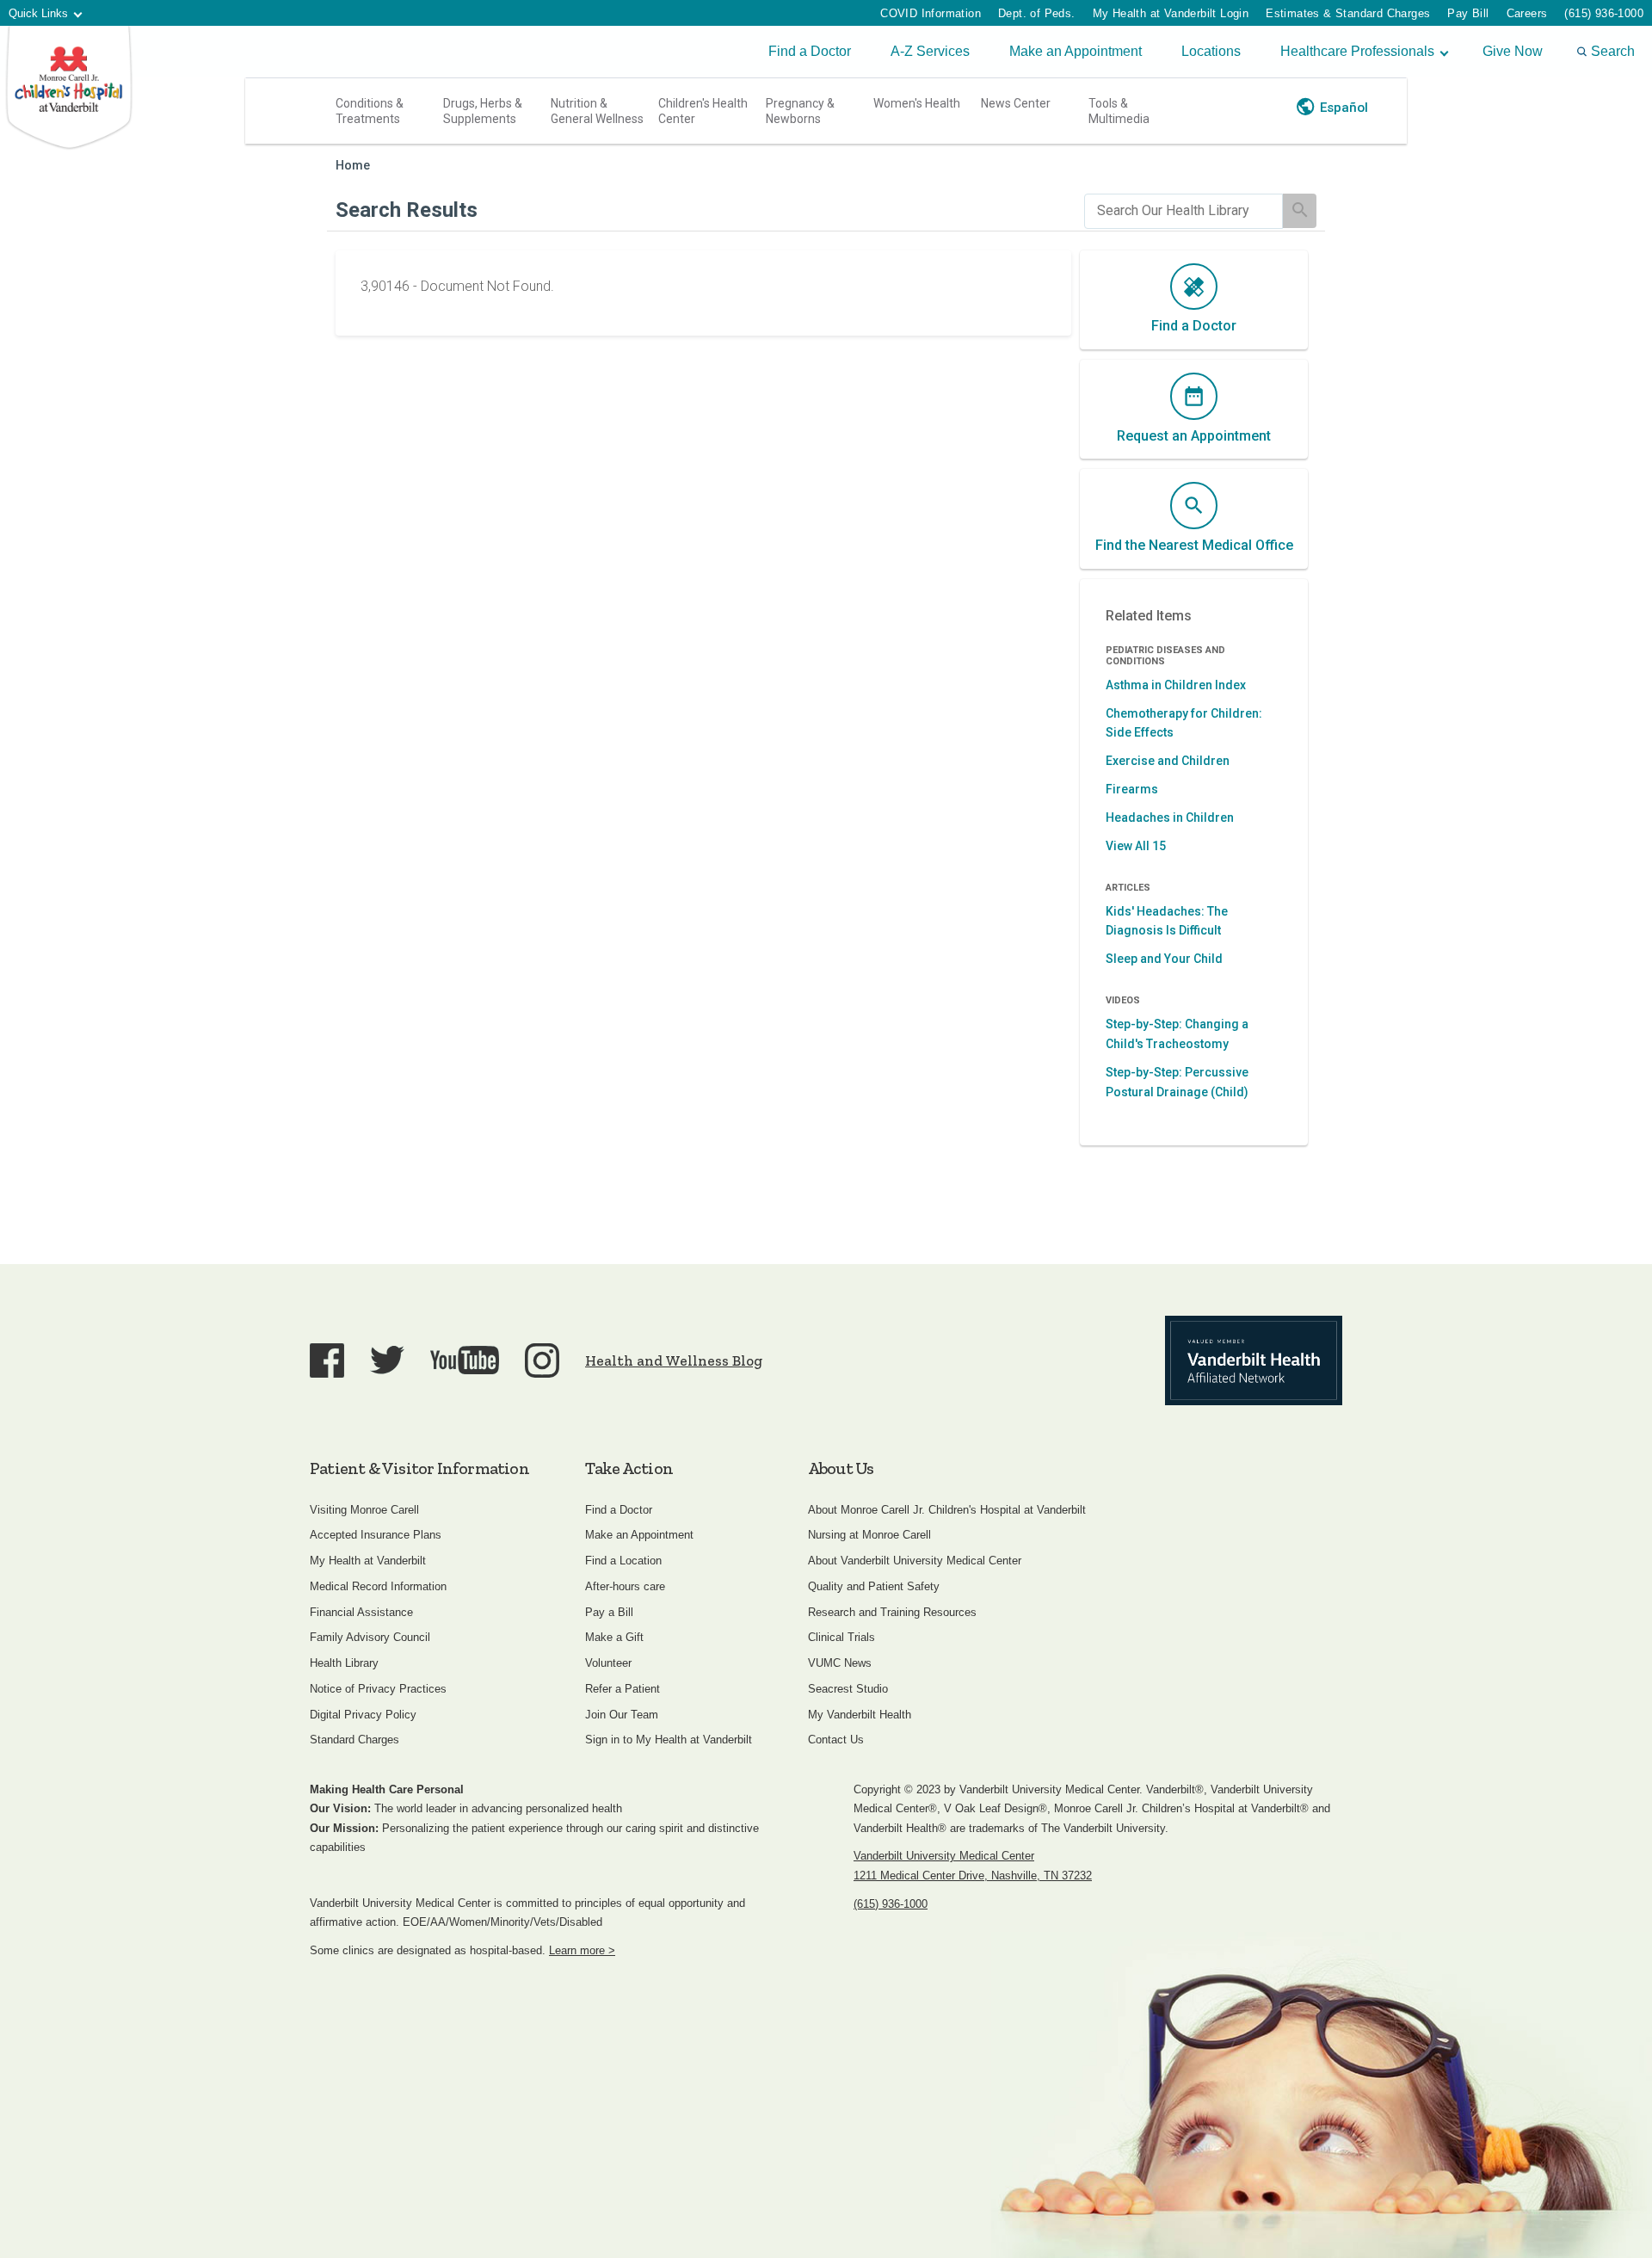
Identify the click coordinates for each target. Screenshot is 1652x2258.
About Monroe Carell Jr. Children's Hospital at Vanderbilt (947, 1510)
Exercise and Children (1168, 761)
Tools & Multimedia (1119, 111)
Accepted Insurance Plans (376, 1535)
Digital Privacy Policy (363, 1715)
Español (1344, 108)
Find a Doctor (810, 51)
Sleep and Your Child (1164, 959)
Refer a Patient (623, 1689)
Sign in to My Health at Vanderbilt (669, 1740)
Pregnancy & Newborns (800, 111)
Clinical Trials (841, 1637)
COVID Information (931, 13)
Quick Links (38, 13)
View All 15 (1136, 846)
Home (353, 166)
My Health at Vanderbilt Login (1171, 13)
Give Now (1513, 51)
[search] (1184, 211)
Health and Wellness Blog (674, 1360)
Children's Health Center (703, 111)
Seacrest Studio (848, 1689)
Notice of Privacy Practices (378, 1689)
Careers (1527, 13)
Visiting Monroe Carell (364, 1510)
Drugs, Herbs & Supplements (483, 111)
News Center (1016, 103)
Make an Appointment (1076, 51)
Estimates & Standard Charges (1348, 13)
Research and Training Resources (892, 1612)
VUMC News (840, 1663)
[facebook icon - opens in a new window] (327, 1360)
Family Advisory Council (370, 1637)
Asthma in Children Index (1176, 685)
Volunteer (608, 1663)
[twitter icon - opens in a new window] (387, 1360)
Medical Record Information (378, 1586)
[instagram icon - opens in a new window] (542, 1360)
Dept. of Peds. (1037, 13)
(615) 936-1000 (1604, 13)
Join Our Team (622, 1715)
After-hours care (625, 1586)
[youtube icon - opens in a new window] (465, 1360)
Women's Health (917, 103)
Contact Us (836, 1740)
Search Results (407, 210)
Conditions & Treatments (370, 111)
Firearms (1132, 789)
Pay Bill (1468, 13)
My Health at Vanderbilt (368, 1561)
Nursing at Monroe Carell (869, 1535)
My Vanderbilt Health (860, 1715)
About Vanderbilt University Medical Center (915, 1561)
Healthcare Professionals (1357, 51)
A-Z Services (930, 51)
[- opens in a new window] (1254, 1360)
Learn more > (582, 1950)
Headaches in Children (1170, 817)
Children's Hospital (69, 88)
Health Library (344, 1663)
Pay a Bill (609, 1612)
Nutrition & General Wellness (597, 111)
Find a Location (623, 1561)
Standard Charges (354, 1740)
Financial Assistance (361, 1612)
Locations (1211, 51)
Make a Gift (614, 1637)
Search (1613, 51)
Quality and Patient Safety (874, 1586)
